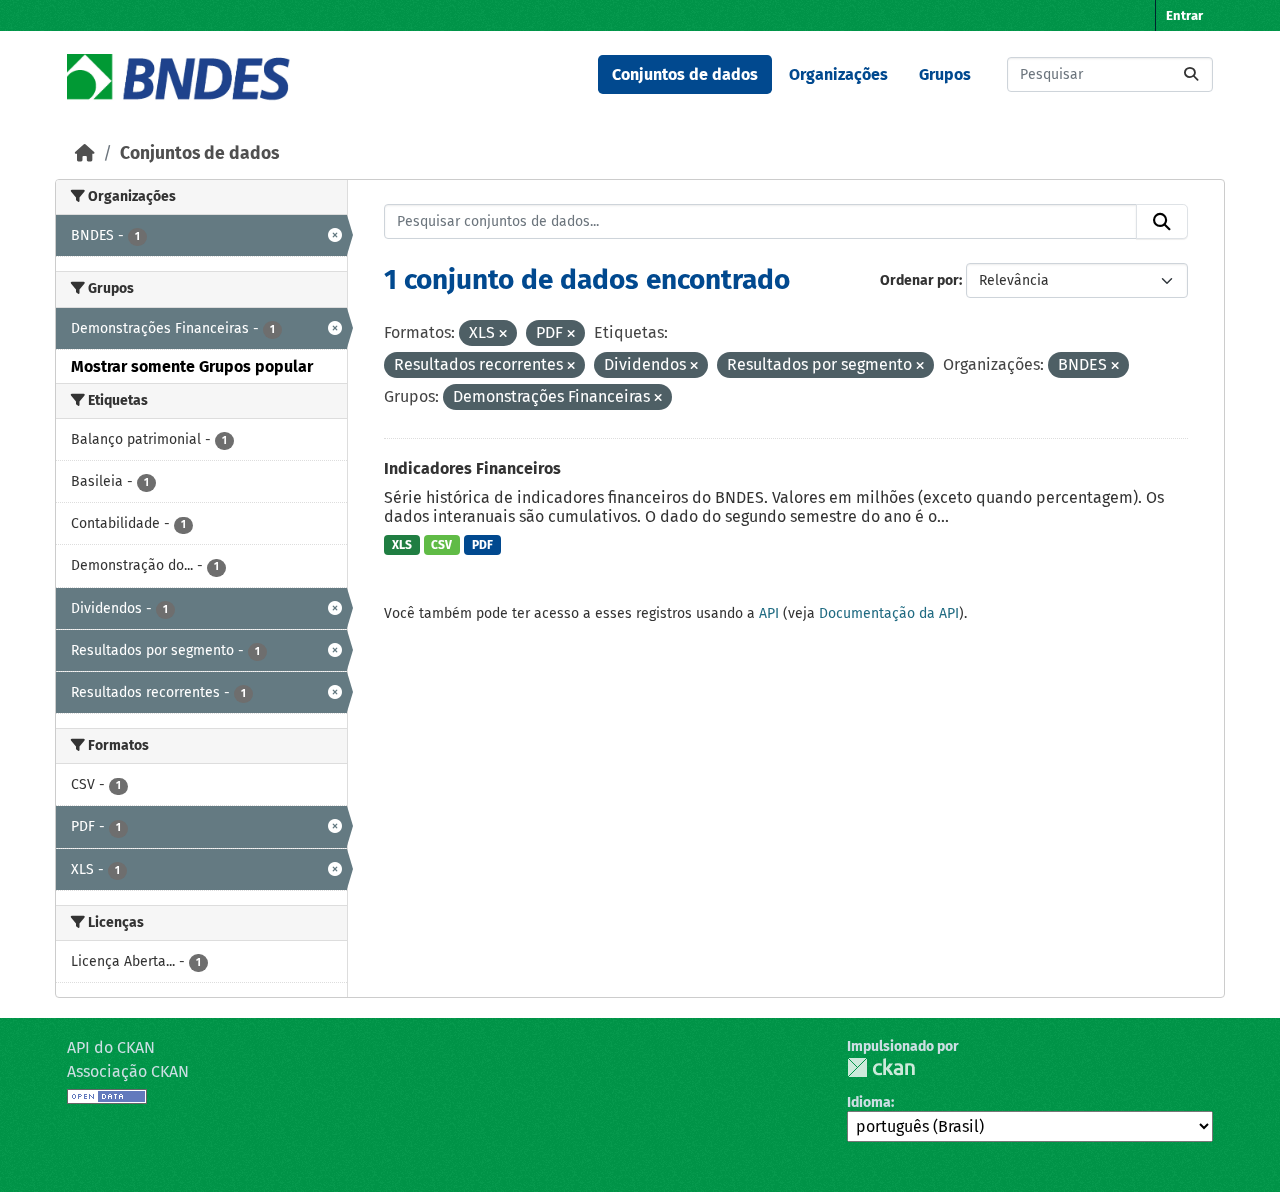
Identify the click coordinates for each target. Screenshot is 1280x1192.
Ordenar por (919, 280)
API (769, 613)
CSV (441, 545)
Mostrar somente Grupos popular (192, 366)
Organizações (838, 74)
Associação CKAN (128, 1071)
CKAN (881, 1067)
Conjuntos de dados (685, 74)
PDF (482, 545)
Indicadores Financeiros (472, 468)
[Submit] (1191, 74)
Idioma (869, 1102)
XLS (402, 545)
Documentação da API (889, 613)
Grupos (945, 74)
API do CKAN (111, 1047)
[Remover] (503, 334)
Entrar (1184, 15)
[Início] (85, 153)
